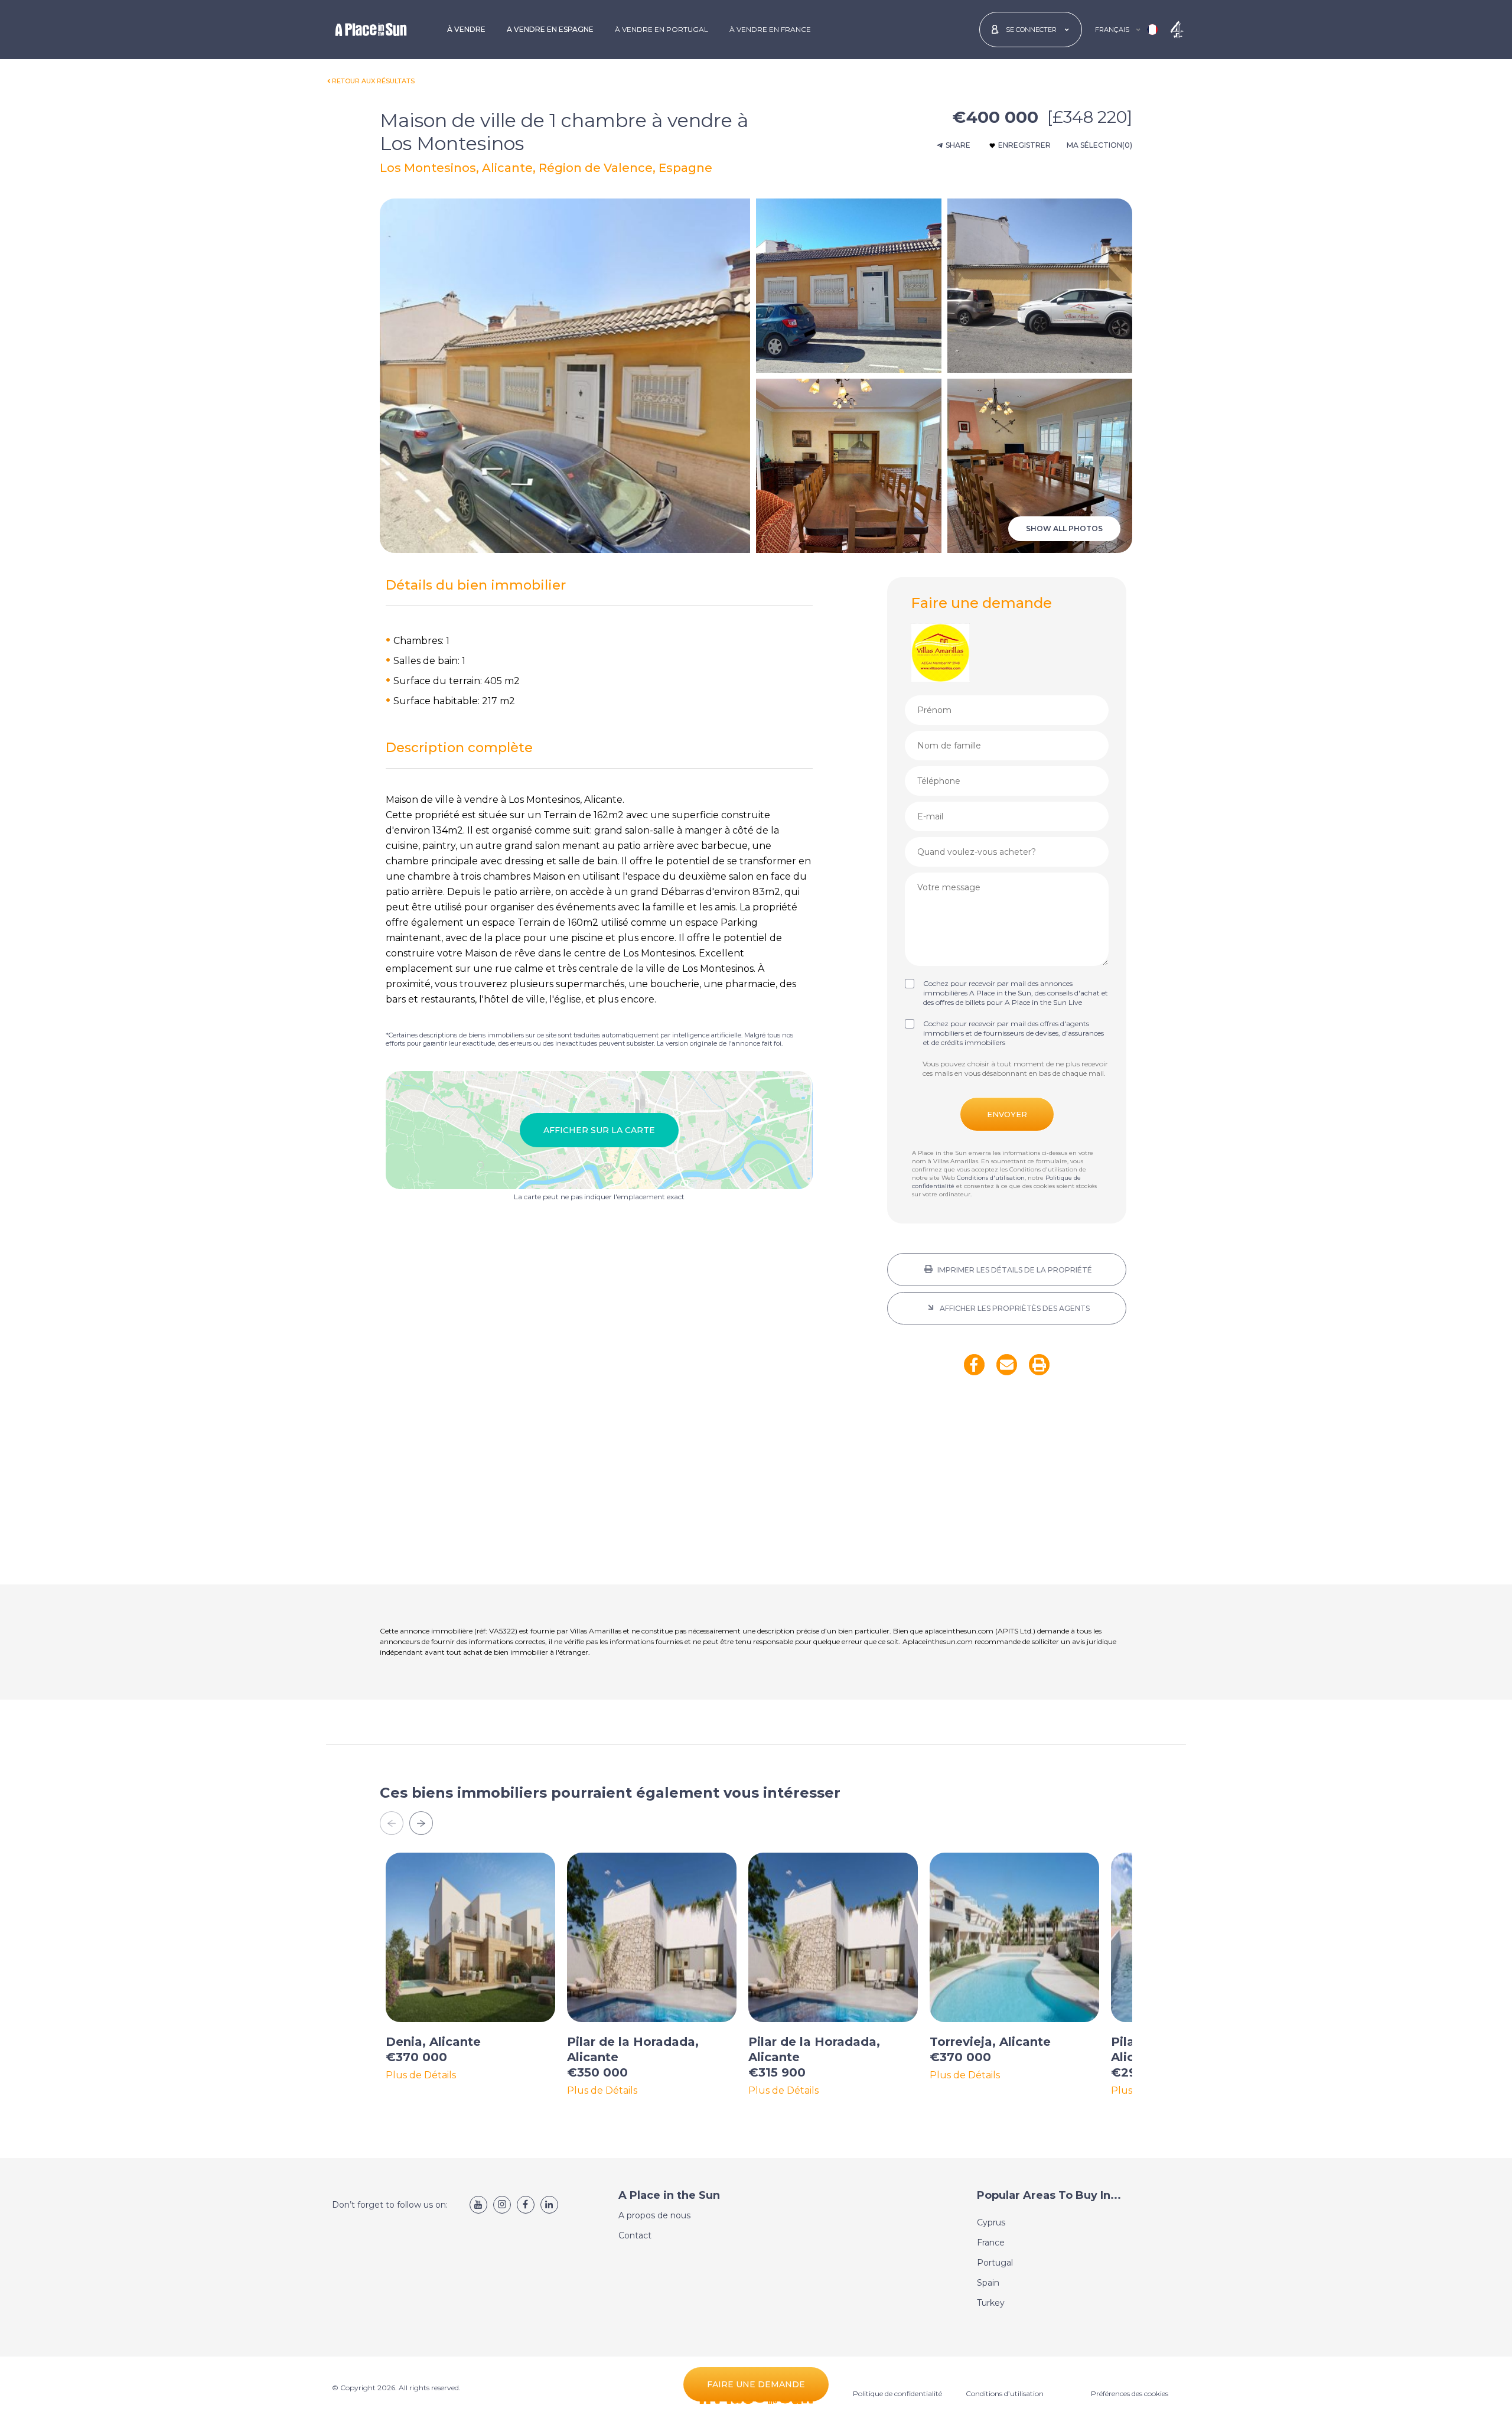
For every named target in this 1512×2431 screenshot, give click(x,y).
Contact (635, 2235)
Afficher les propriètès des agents (1014, 1308)
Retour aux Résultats (373, 81)
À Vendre (466, 29)
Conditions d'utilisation (991, 1178)
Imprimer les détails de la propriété (1014, 1270)
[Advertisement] (1007, 1488)
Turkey (991, 2303)
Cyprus (991, 2222)
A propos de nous (654, 2215)
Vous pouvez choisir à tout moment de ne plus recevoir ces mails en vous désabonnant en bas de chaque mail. (1015, 1068)
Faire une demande (756, 2384)
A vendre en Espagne (550, 29)
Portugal (995, 2263)
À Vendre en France (770, 29)
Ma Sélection (1099, 145)
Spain (988, 2283)
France (991, 2243)
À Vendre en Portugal (661, 29)
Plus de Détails (421, 2075)
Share (958, 145)
